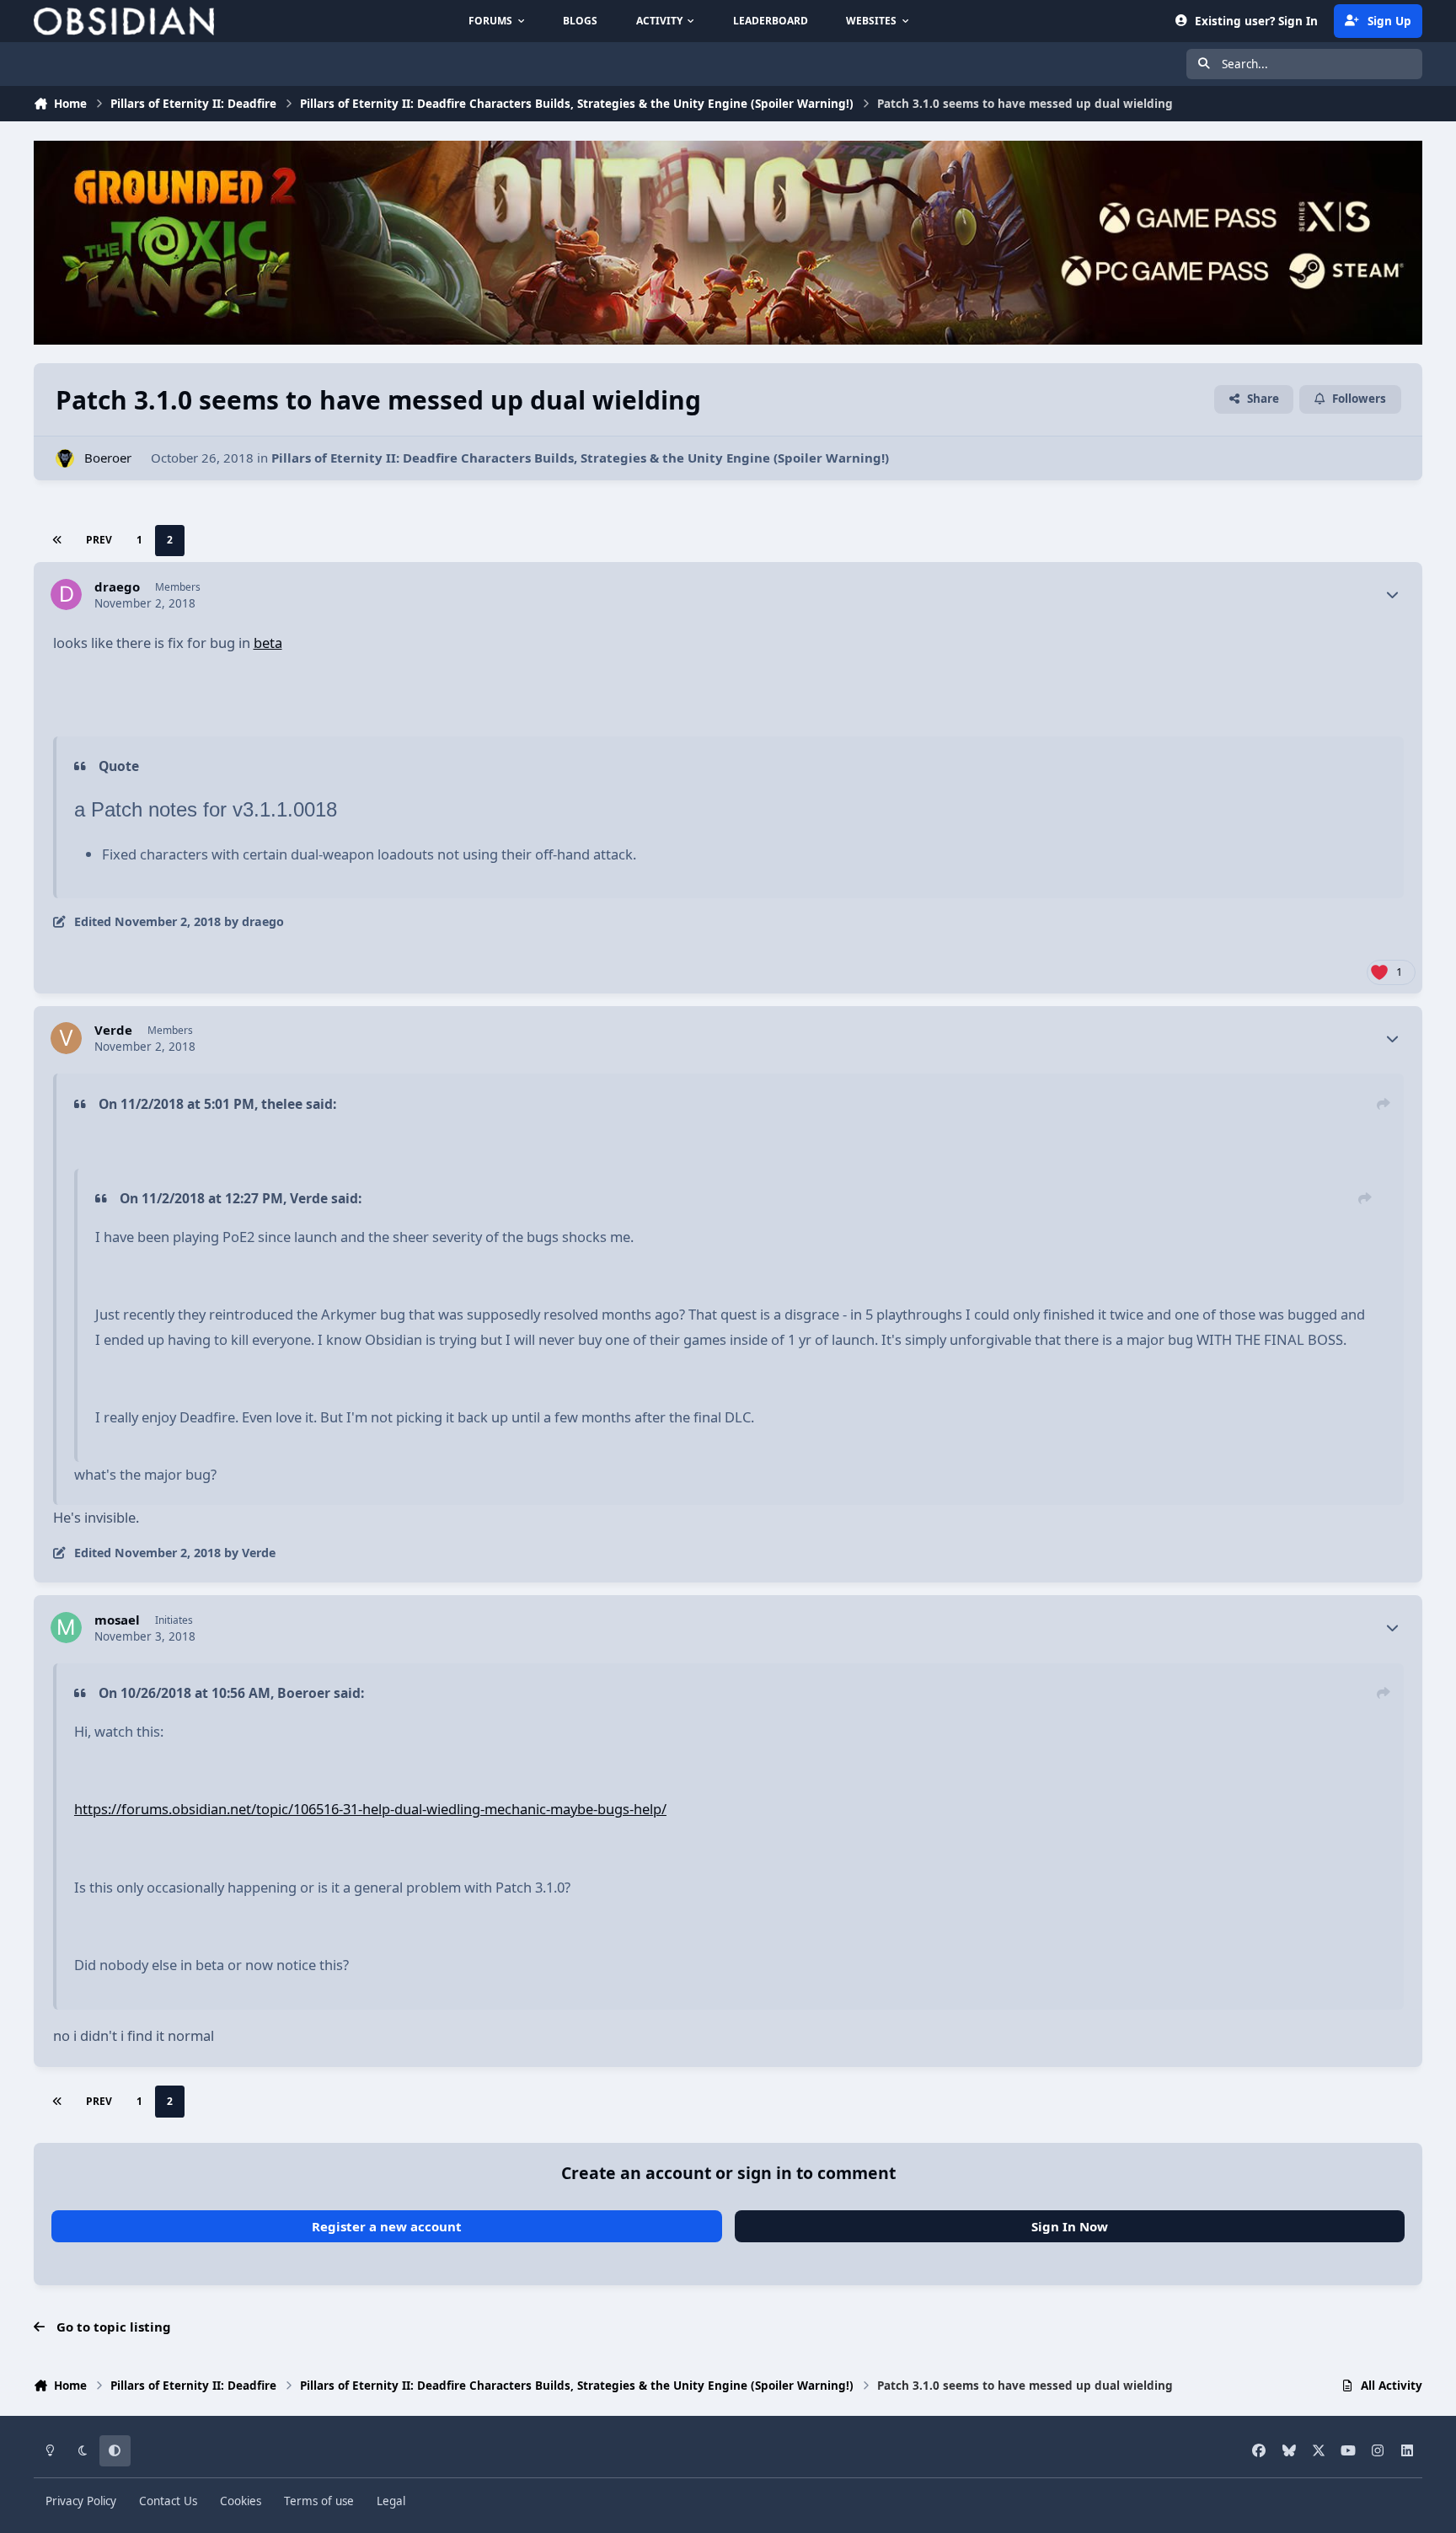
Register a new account (387, 2226)
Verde (113, 1030)
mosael (117, 1620)
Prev (99, 540)
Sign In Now (1070, 2226)
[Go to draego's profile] (67, 595)
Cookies (241, 2501)
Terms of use (319, 2501)
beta (268, 643)
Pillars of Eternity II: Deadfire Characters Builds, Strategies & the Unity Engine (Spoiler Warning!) (580, 458)
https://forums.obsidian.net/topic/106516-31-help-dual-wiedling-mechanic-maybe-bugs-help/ (370, 1809)
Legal (391, 2501)
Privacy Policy (81, 2501)
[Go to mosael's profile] (67, 1628)
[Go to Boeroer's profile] (65, 459)
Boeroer (108, 458)
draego (117, 587)
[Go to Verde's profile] (67, 1038)
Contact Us (168, 2501)
